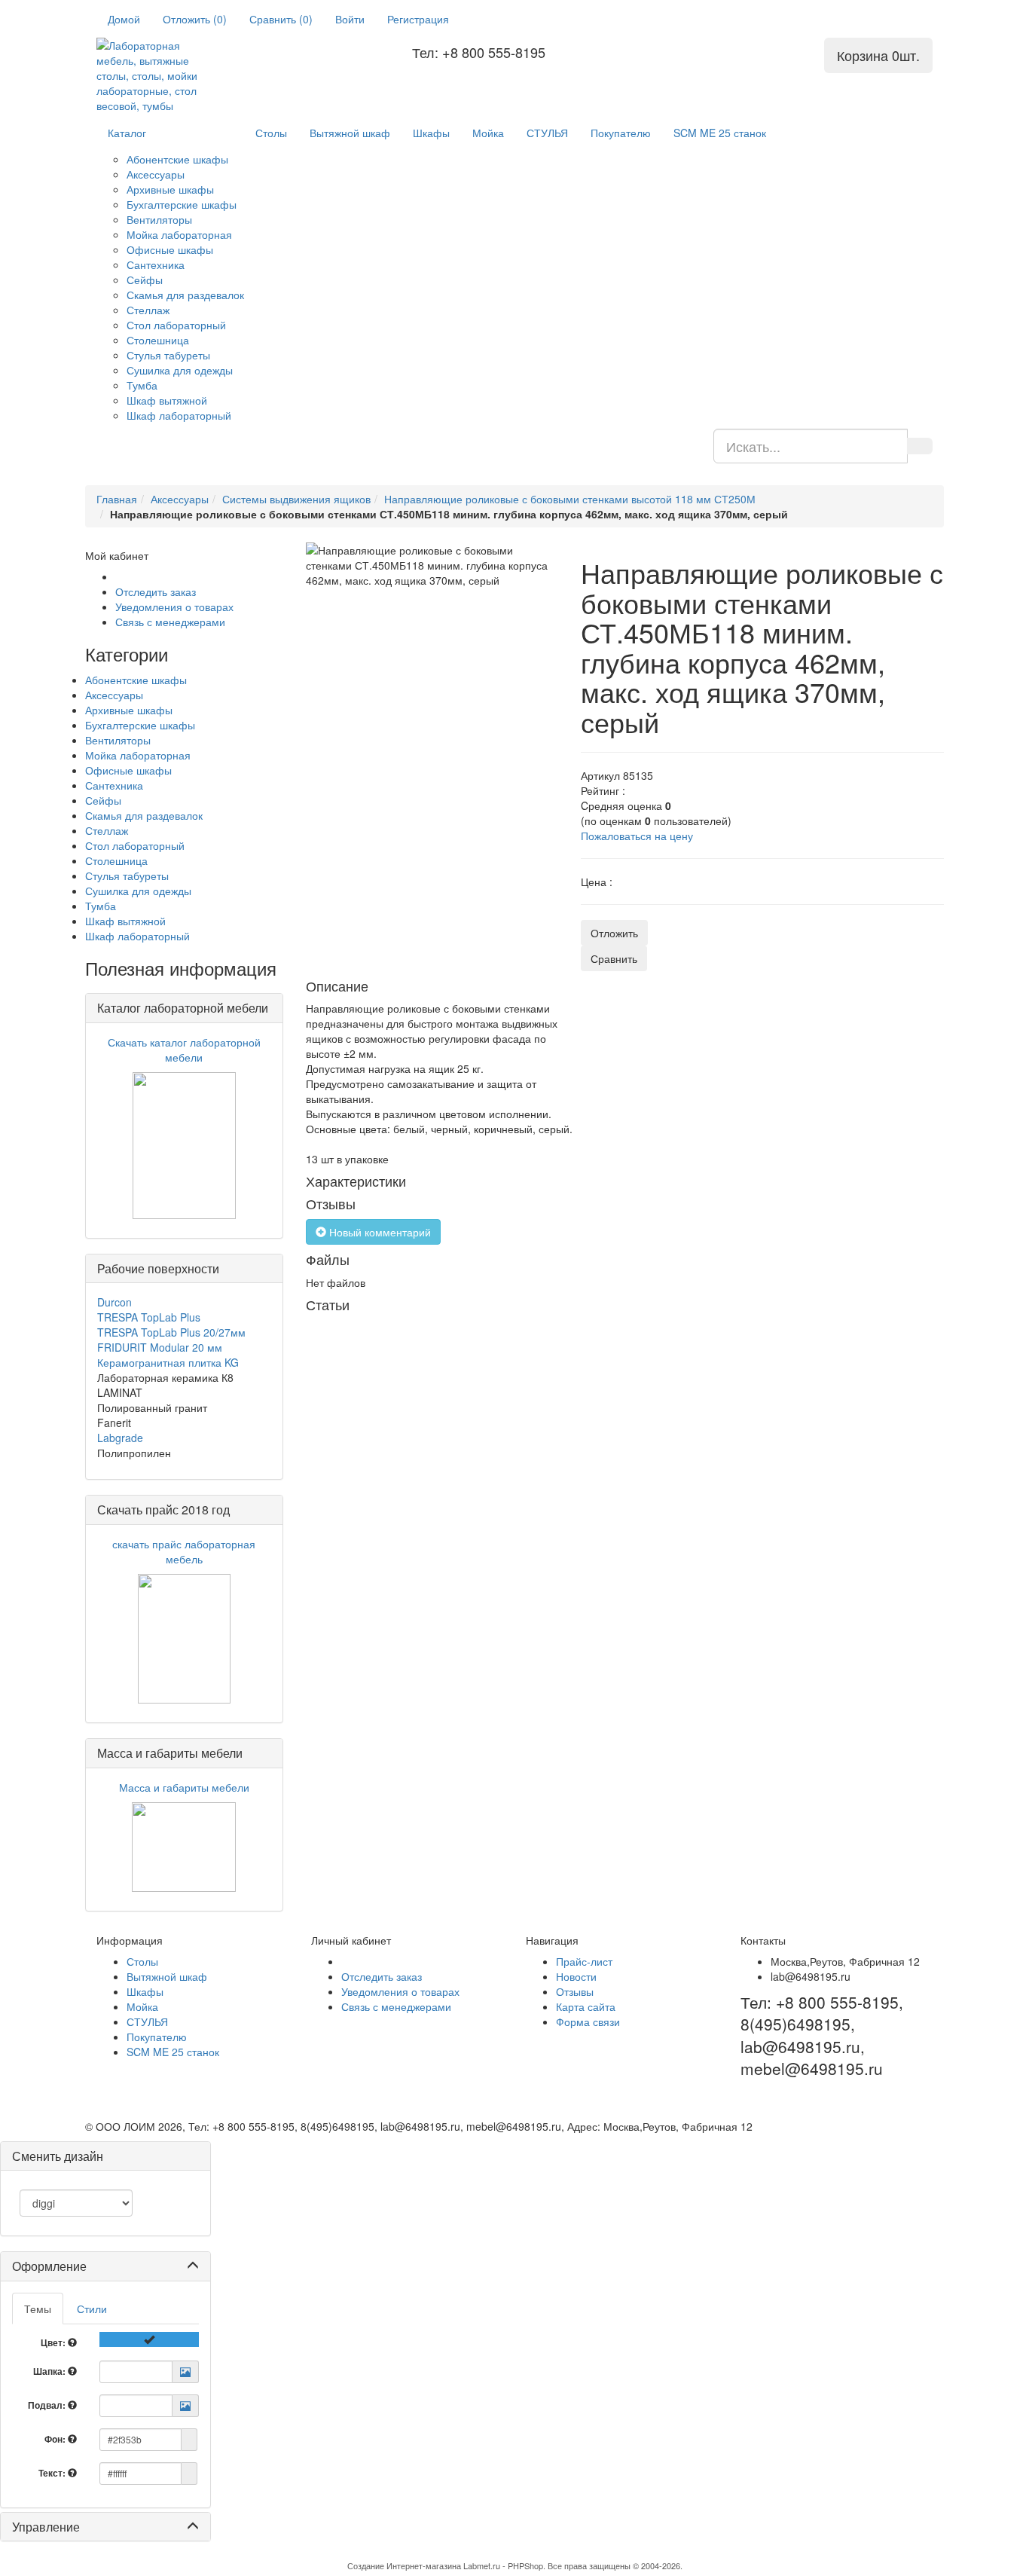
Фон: (56, 2439)
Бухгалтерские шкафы (182, 204)
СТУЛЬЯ (547, 133)
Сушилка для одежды (180, 370)
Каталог (127, 133)
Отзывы (575, 1991)
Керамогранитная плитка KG (168, 1362)
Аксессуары (156, 174)
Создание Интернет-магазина (404, 2565)
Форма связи (588, 2021)
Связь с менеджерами (170, 622)
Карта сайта (586, 2006)
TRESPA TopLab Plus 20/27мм (171, 1332)
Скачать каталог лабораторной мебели (184, 1050)
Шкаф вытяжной (167, 400)
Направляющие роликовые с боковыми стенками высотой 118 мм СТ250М (570, 499)
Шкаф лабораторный (179, 415)
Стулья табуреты (168, 355)
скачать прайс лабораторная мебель (184, 1551)
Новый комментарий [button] (379, 1232)
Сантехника (156, 264)
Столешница (158, 340)
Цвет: (54, 2342)
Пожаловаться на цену (637, 836)
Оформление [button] (49, 2266)
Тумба (142, 385)
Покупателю (621, 133)
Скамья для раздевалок (185, 295)
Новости (576, 1976)
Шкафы (431, 133)
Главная (117, 499)
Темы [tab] (38, 2309)
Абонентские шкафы (177, 159)
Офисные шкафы (170, 249)
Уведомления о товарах (174, 607)
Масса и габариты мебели (184, 1787)
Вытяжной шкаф (350, 133)
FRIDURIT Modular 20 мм (160, 1347)
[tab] (105, 2266)
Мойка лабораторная (179, 234)
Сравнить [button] (614, 958)
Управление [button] (46, 2527)
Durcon (115, 1302)
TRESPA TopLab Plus (149, 1317)
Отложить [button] (614, 933)
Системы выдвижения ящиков (296, 499)
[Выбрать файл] (185, 2372)
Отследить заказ (156, 591)
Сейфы (145, 280)
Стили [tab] (92, 2309)
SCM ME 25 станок (720, 133)
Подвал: (48, 2405)
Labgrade (120, 1438)
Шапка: (50, 2371)
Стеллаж (148, 310)
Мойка (488, 133)
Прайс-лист (584, 1961)
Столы (271, 133)
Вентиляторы (159, 219)
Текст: (53, 2473)
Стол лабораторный (176, 325)
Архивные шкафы (170, 189)
